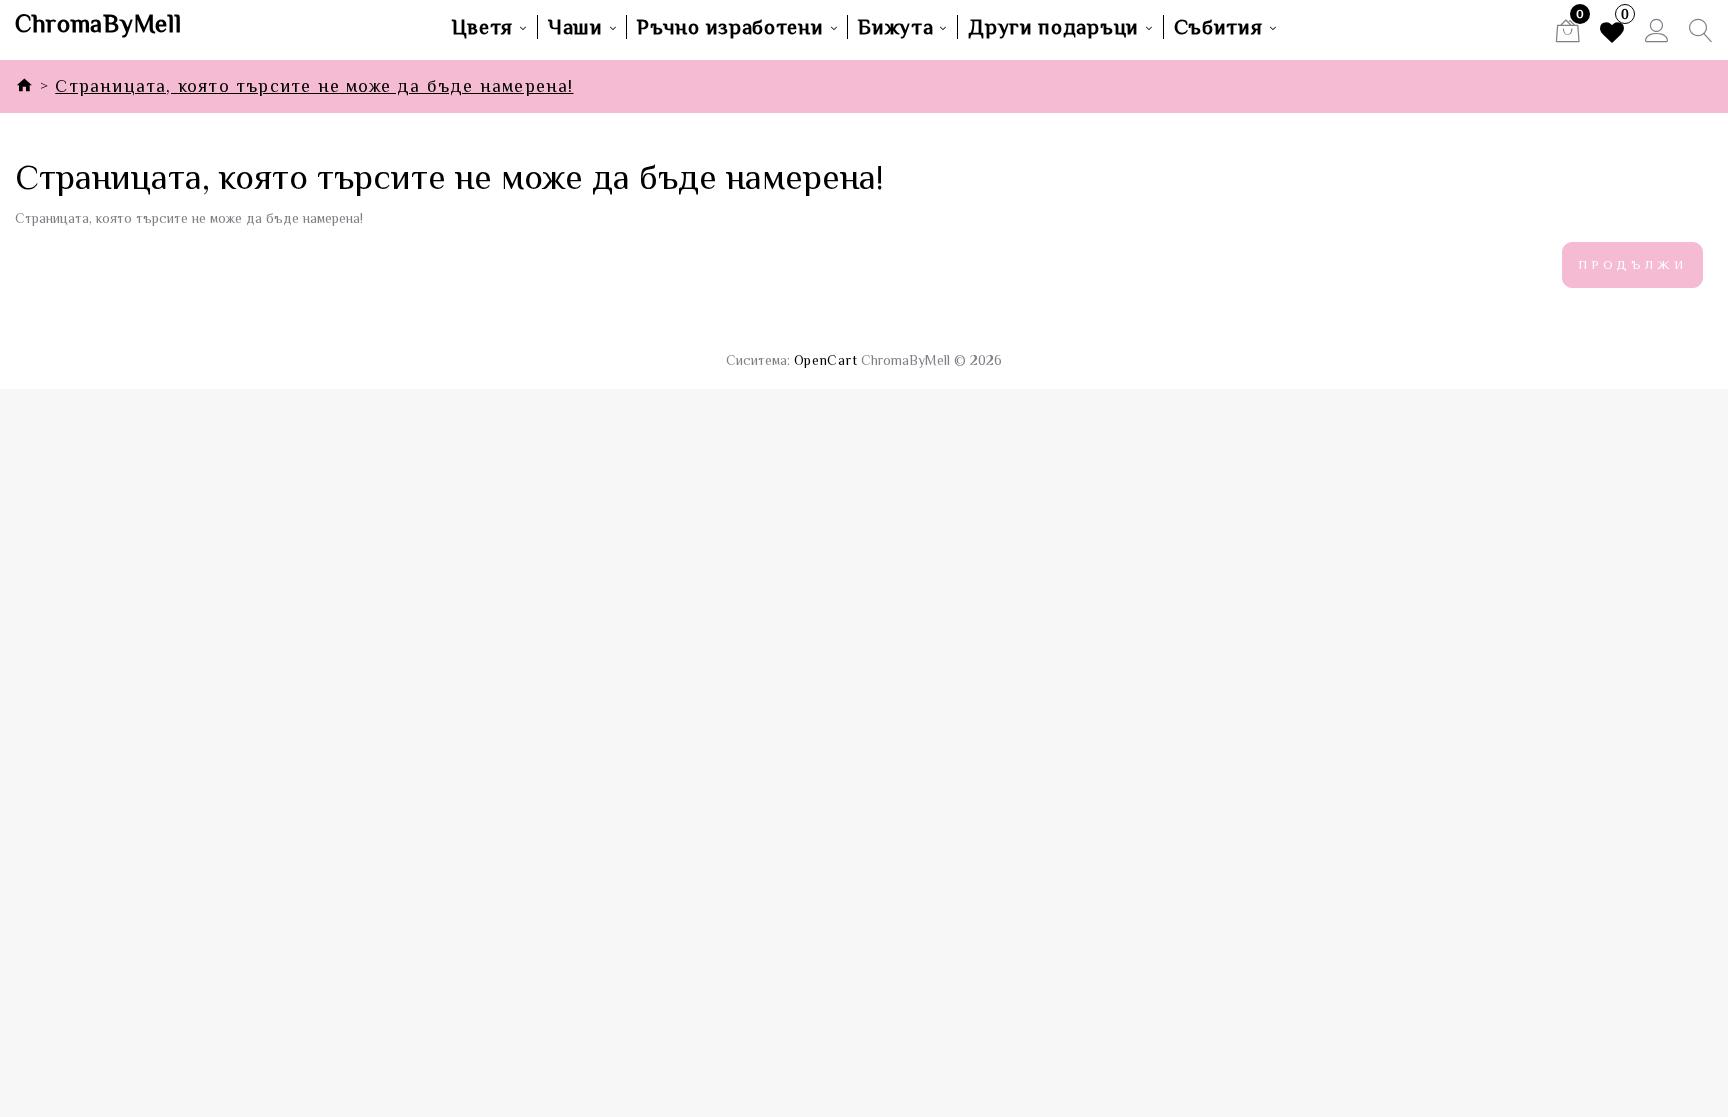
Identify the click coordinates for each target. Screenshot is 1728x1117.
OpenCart (826, 360)
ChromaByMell (98, 24)
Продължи (1632, 264)
